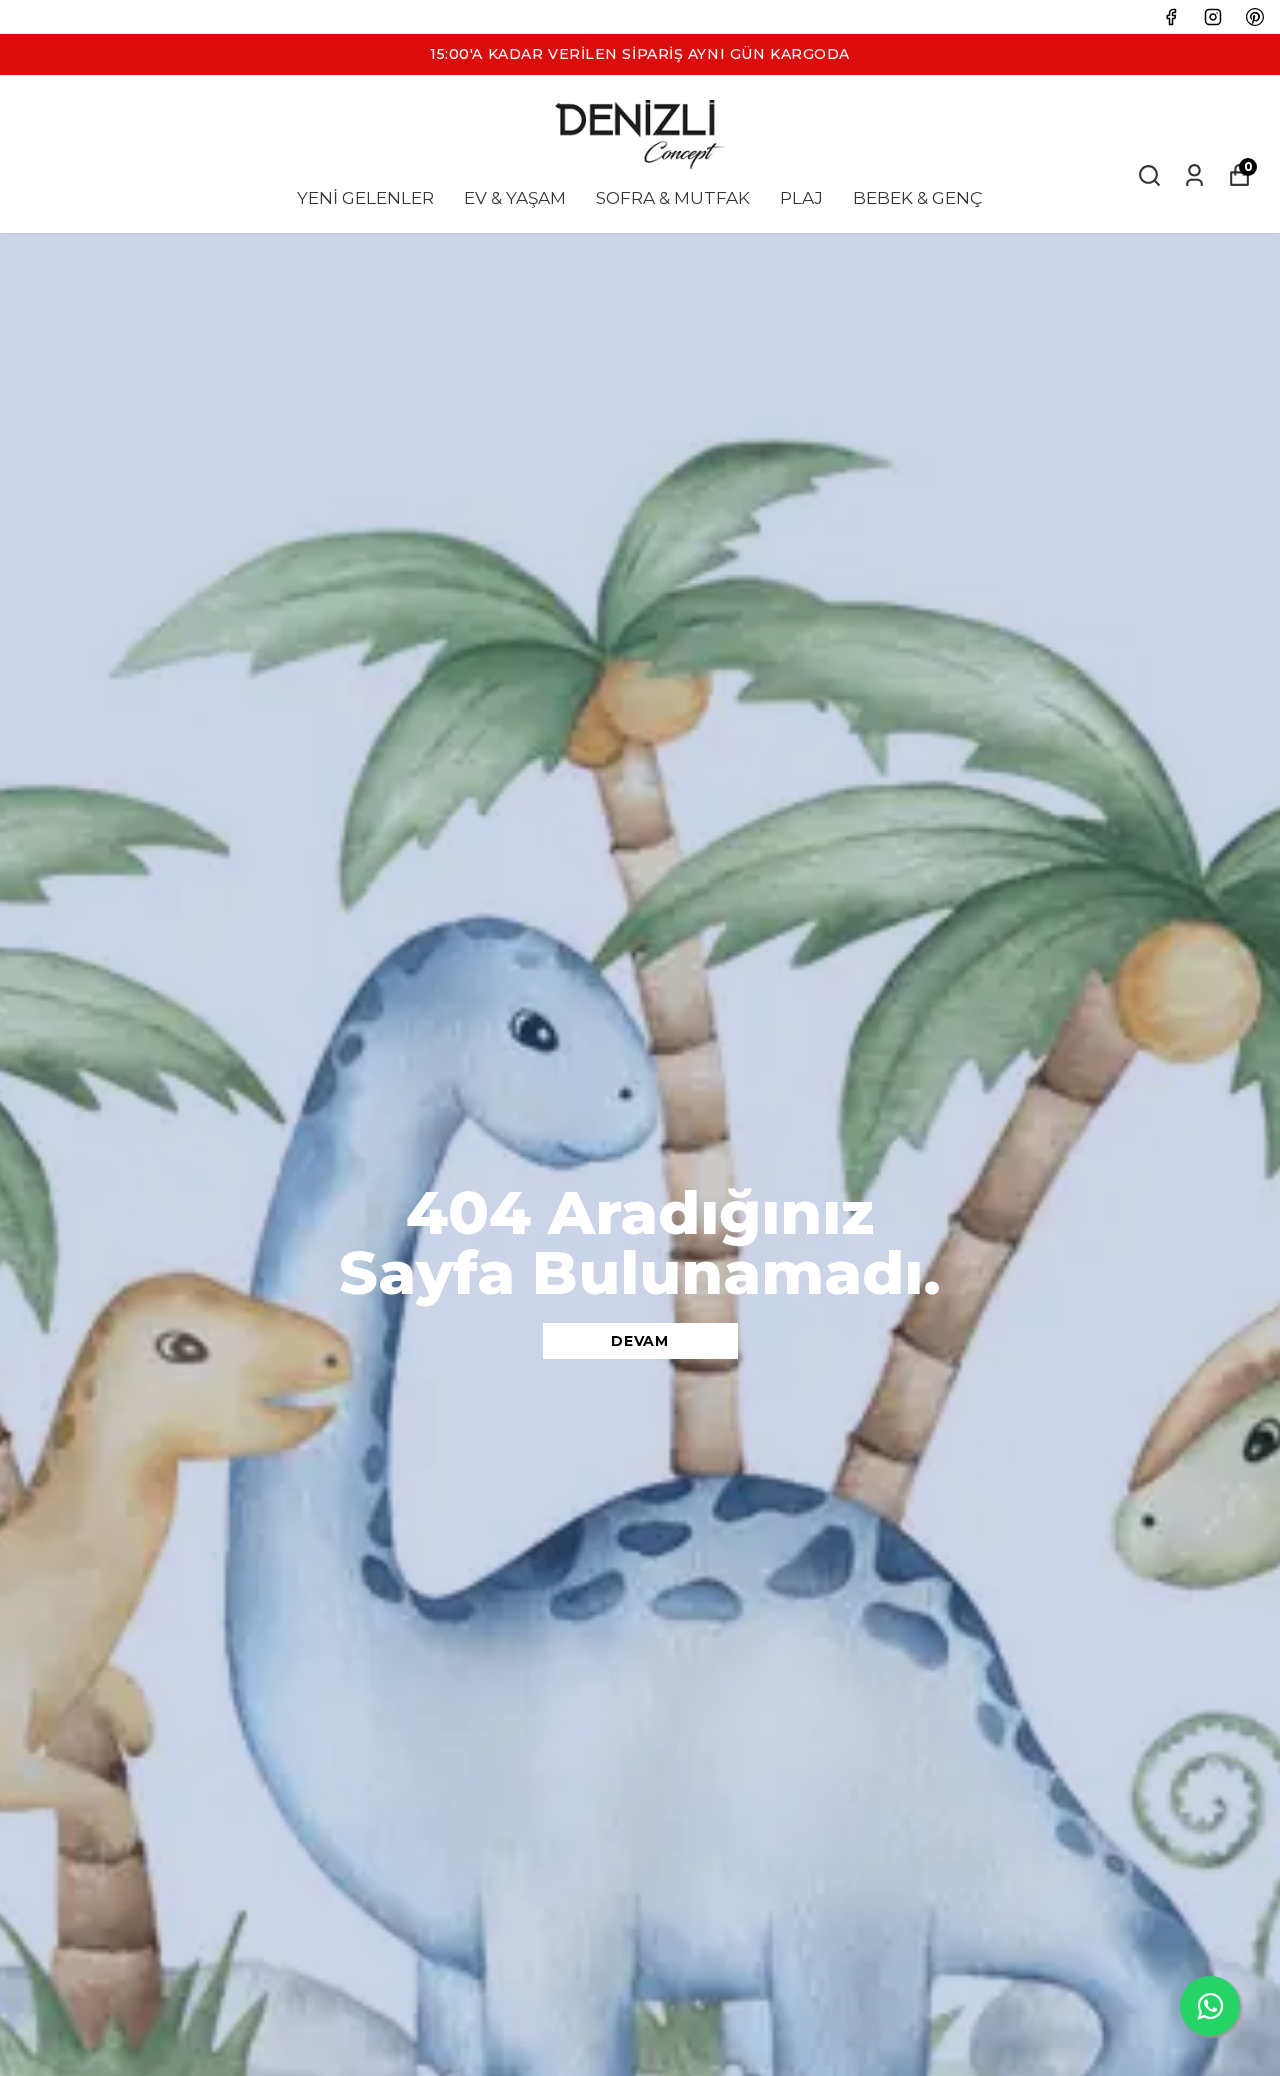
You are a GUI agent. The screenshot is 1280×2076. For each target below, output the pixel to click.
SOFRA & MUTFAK (673, 198)
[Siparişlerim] (1194, 175)
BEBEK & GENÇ (918, 198)
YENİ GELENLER (365, 198)
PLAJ (801, 198)
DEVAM (640, 1341)
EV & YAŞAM (515, 198)
